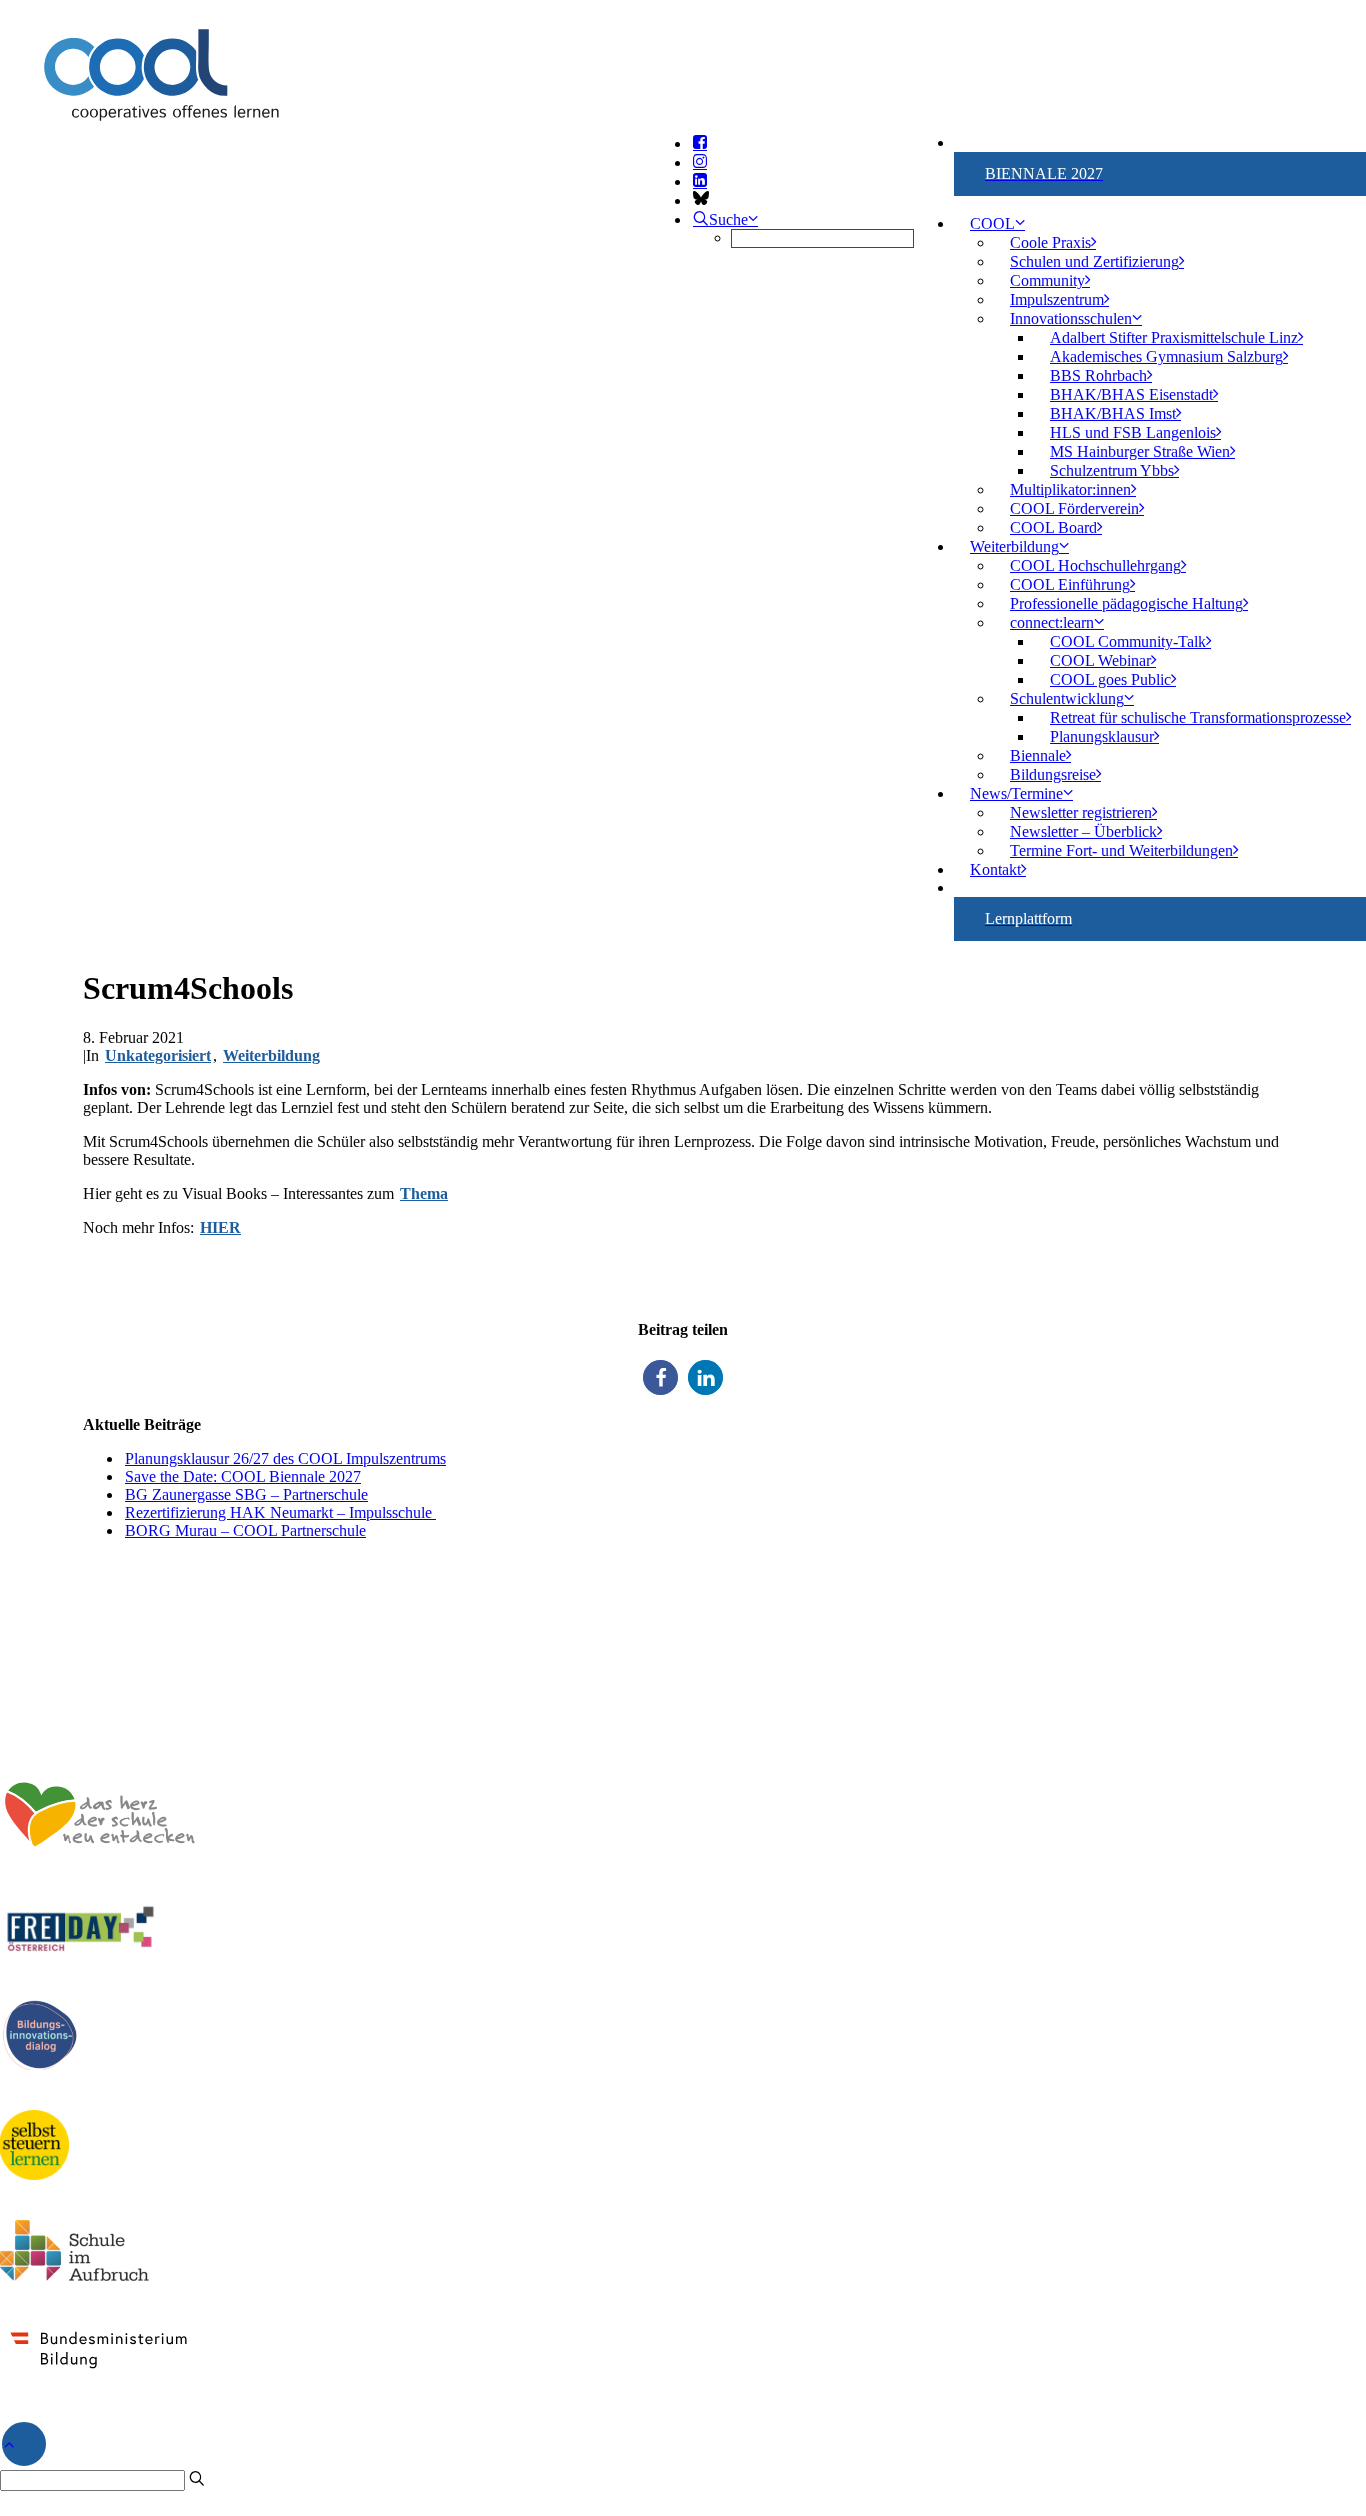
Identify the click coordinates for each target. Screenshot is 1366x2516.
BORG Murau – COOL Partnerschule (245, 1530)
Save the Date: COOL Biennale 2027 (243, 1476)
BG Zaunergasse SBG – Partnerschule (246, 1494)
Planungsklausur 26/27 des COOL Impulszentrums (285, 1458)
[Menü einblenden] (683, 106)
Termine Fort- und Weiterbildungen (1121, 850)
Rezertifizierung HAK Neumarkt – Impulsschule (280, 1512)
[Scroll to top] (24, 2441)
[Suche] (102, 2479)
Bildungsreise (1053, 774)
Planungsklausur (1102, 736)
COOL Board (1053, 527)
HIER (220, 1227)
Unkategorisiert (158, 1055)
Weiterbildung (271, 1055)
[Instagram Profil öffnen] (700, 162)
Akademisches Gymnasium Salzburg (1166, 356)
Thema (424, 1193)
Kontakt (995, 869)
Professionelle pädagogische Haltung (1126, 603)
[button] (660, 1377)
